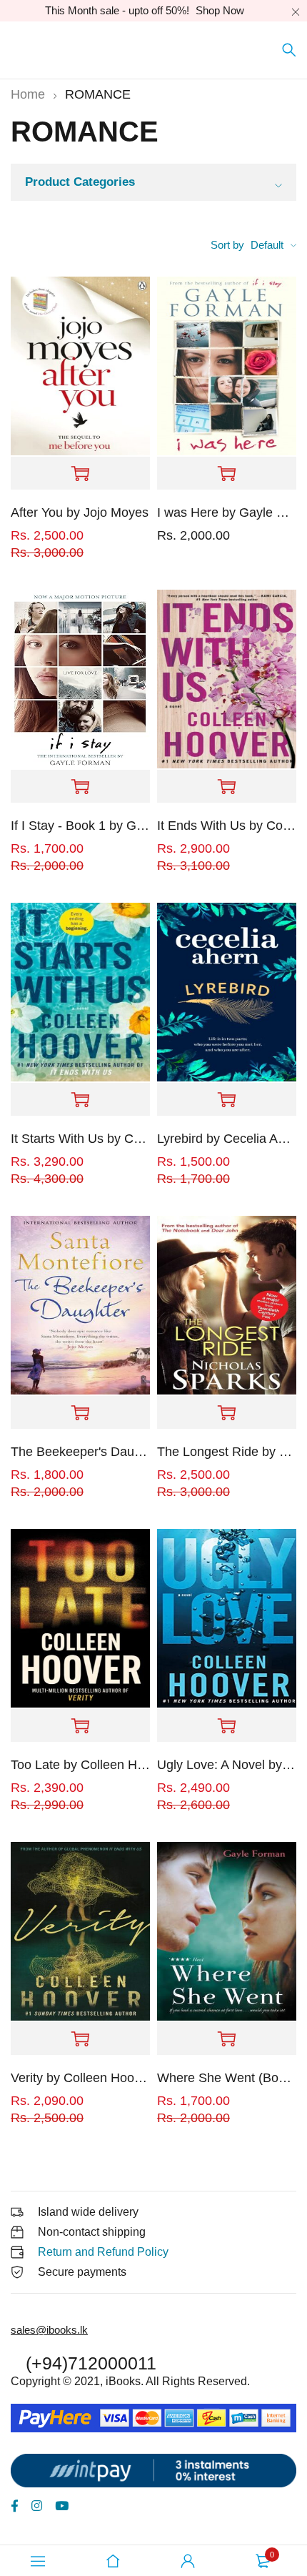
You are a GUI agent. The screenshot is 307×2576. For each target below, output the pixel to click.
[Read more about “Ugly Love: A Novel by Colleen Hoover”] (227, 1726)
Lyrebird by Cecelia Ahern (227, 1139)
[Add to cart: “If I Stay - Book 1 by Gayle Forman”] (80, 787)
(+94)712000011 (91, 2363)
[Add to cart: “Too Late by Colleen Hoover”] (80, 1726)
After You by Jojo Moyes (80, 512)
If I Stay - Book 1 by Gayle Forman (80, 826)
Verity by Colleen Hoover (80, 2078)
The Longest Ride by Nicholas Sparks (227, 1452)
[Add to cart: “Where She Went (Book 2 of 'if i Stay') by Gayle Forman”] (227, 2039)
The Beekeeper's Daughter (80, 1452)
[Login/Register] (188, 2561)
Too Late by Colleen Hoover (80, 1765)
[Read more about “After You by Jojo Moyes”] (80, 474)
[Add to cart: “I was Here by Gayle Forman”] (227, 474)
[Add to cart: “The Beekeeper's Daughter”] (80, 1413)
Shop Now (220, 10)
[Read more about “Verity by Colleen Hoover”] (80, 2039)
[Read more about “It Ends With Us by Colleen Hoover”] (227, 787)
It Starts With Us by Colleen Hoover (80, 1139)
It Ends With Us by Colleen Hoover (227, 826)
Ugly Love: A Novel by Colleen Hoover (227, 1765)
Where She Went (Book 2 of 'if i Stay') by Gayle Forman (227, 2078)
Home (28, 94)
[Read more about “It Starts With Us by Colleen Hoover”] (80, 1100)
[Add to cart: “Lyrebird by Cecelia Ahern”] (227, 1100)
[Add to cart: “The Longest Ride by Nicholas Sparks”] (227, 1413)
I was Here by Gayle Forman (227, 512)
